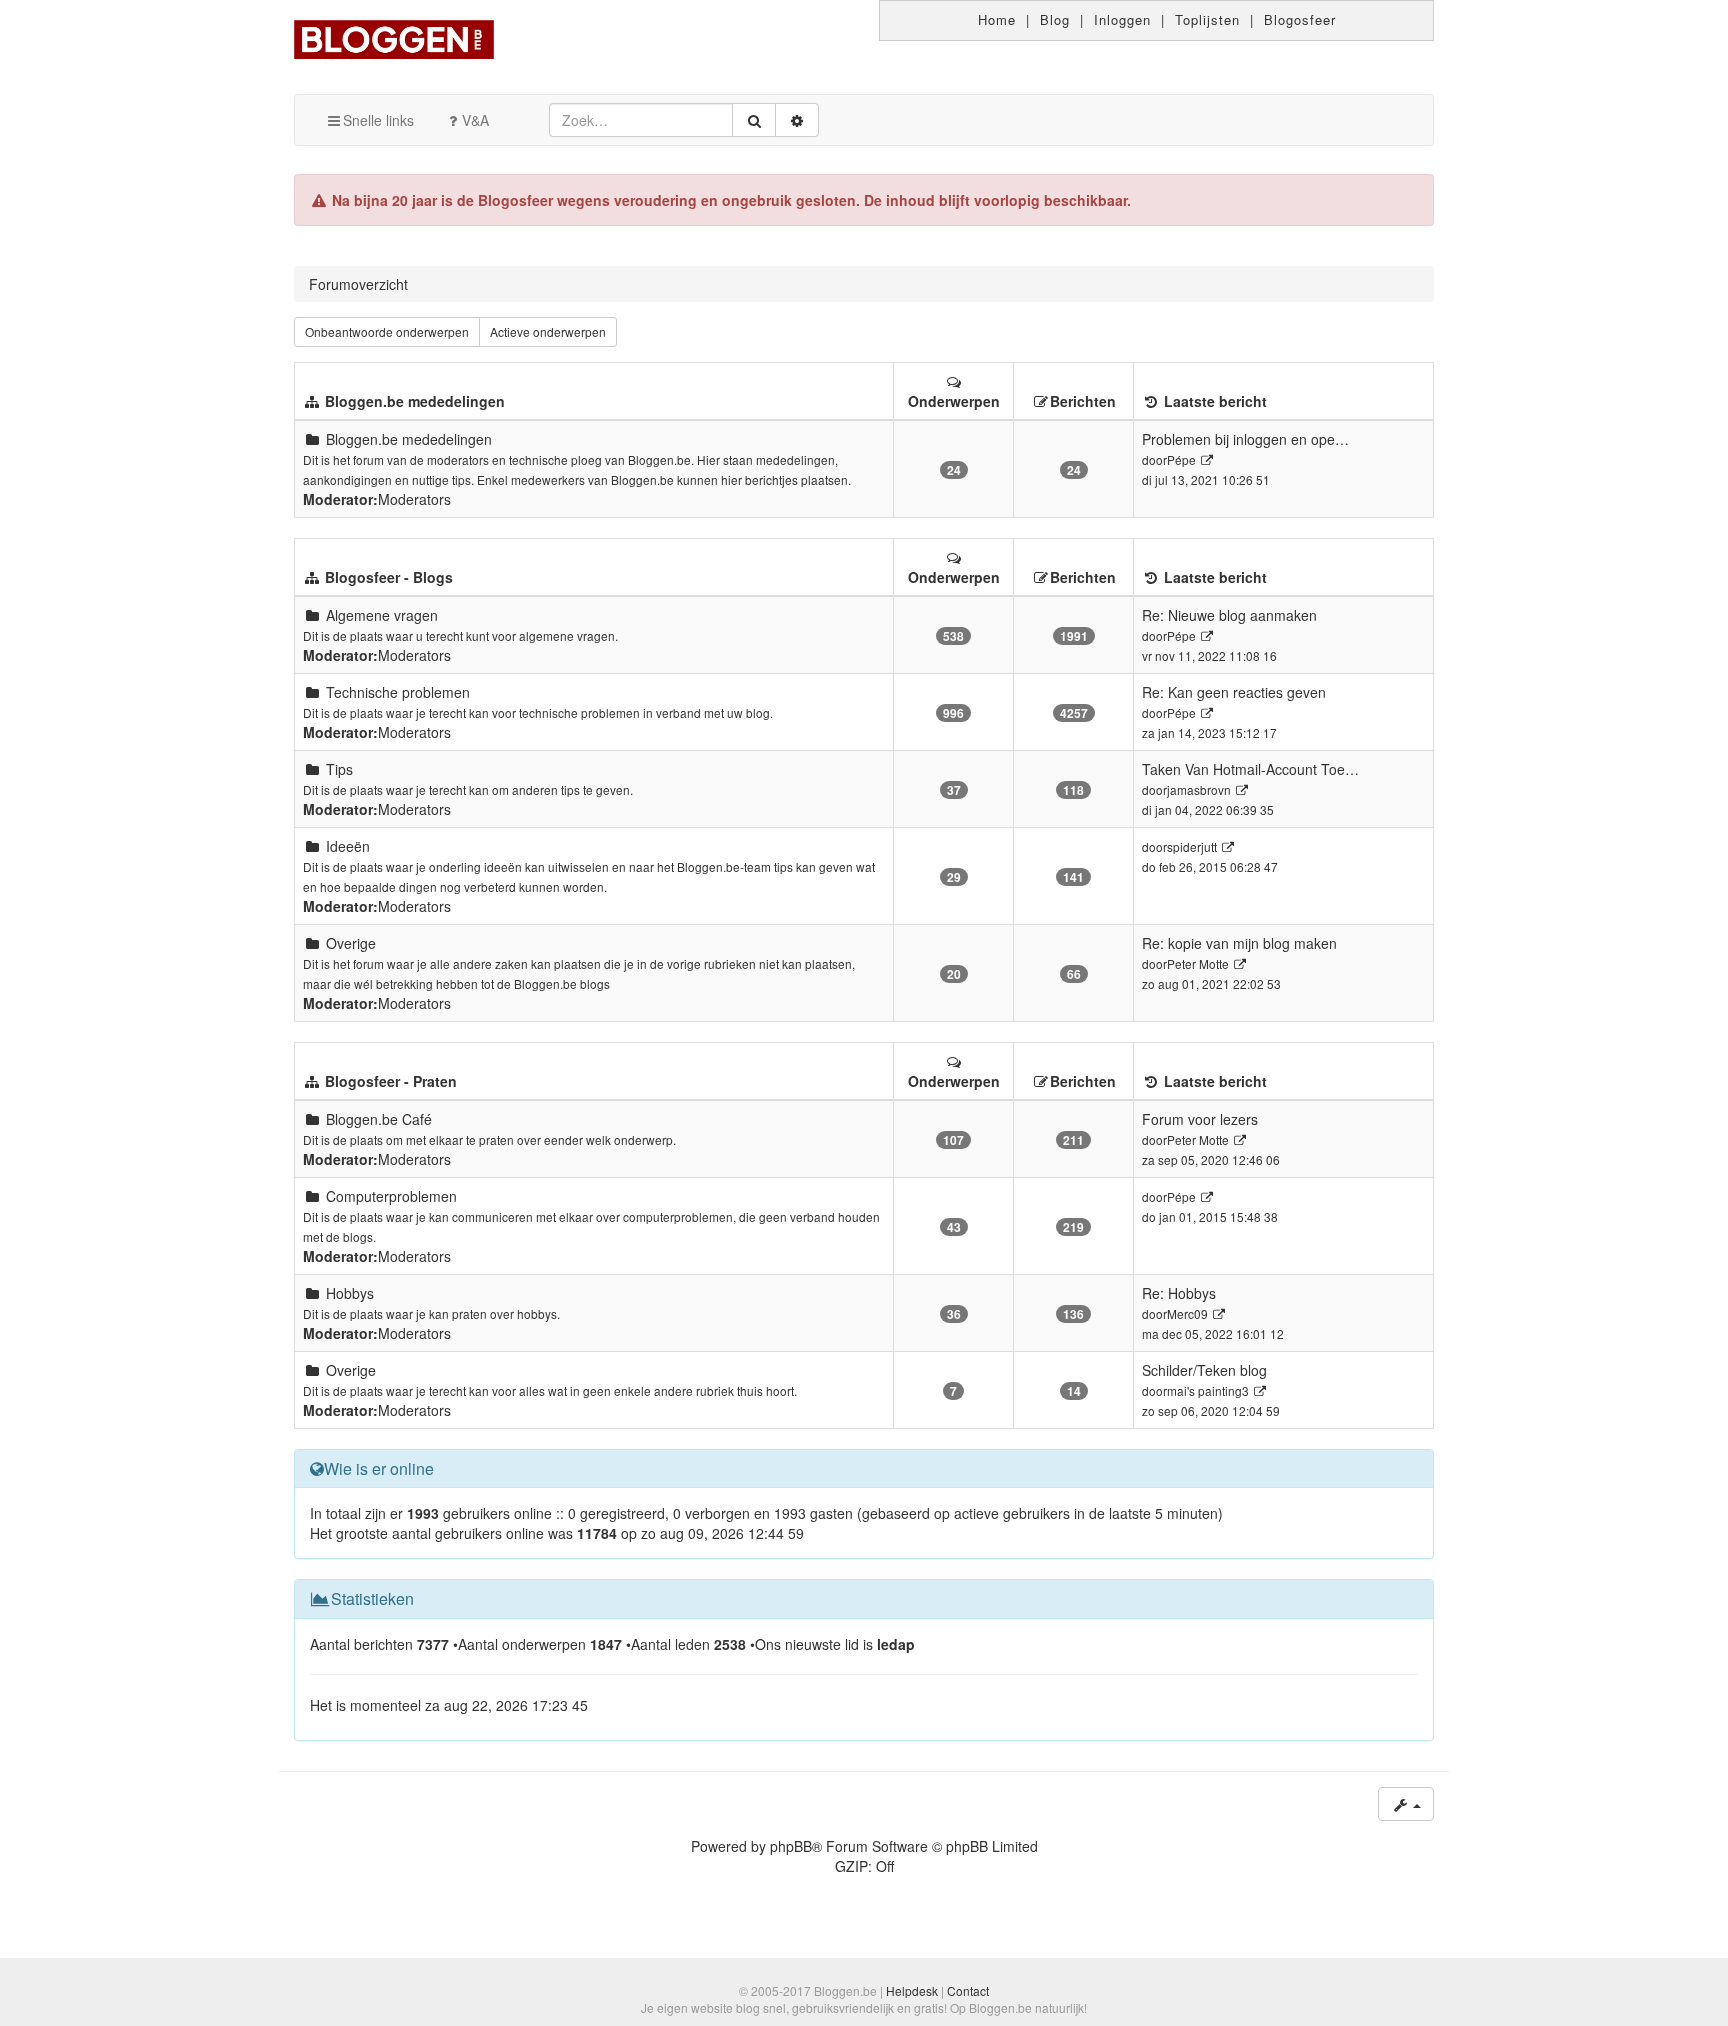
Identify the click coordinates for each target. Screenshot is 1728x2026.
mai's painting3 (1208, 1390)
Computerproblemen (391, 1196)
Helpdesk (912, 1990)
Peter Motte (1198, 963)
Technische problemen (398, 692)
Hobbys (350, 1293)
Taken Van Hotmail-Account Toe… (1250, 769)
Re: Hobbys (1179, 1293)
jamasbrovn (1199, 789)
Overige (351, 943)
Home (997, 19)
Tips (339, 769)
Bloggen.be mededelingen (415, 401)
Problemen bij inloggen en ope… (1245, 439)
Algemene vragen (382, 615)
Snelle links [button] (378, 120)
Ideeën (348, 846)
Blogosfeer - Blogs (389, 577)
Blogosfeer (1300, 19)
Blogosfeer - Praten (391, 1081)
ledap (896, 1644)
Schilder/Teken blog (1204, 1370)
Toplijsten (1207, 19)
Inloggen (1122, 19)
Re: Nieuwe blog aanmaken (1229, 615)
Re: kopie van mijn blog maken (1239, 943)
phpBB (791, 1846)
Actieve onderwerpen (548, 331)
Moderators (414, 499)
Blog (1055, 19)
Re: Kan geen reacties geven (1234, 692)
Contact (968, 1990)
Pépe (1181, 459)
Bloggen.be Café (379, 1119)
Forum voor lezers (1200, 1119)
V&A (475, 120)
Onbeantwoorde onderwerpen (387, 331)
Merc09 (1187, 1313)
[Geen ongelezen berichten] (312, 439)
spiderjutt (1192, 846)
